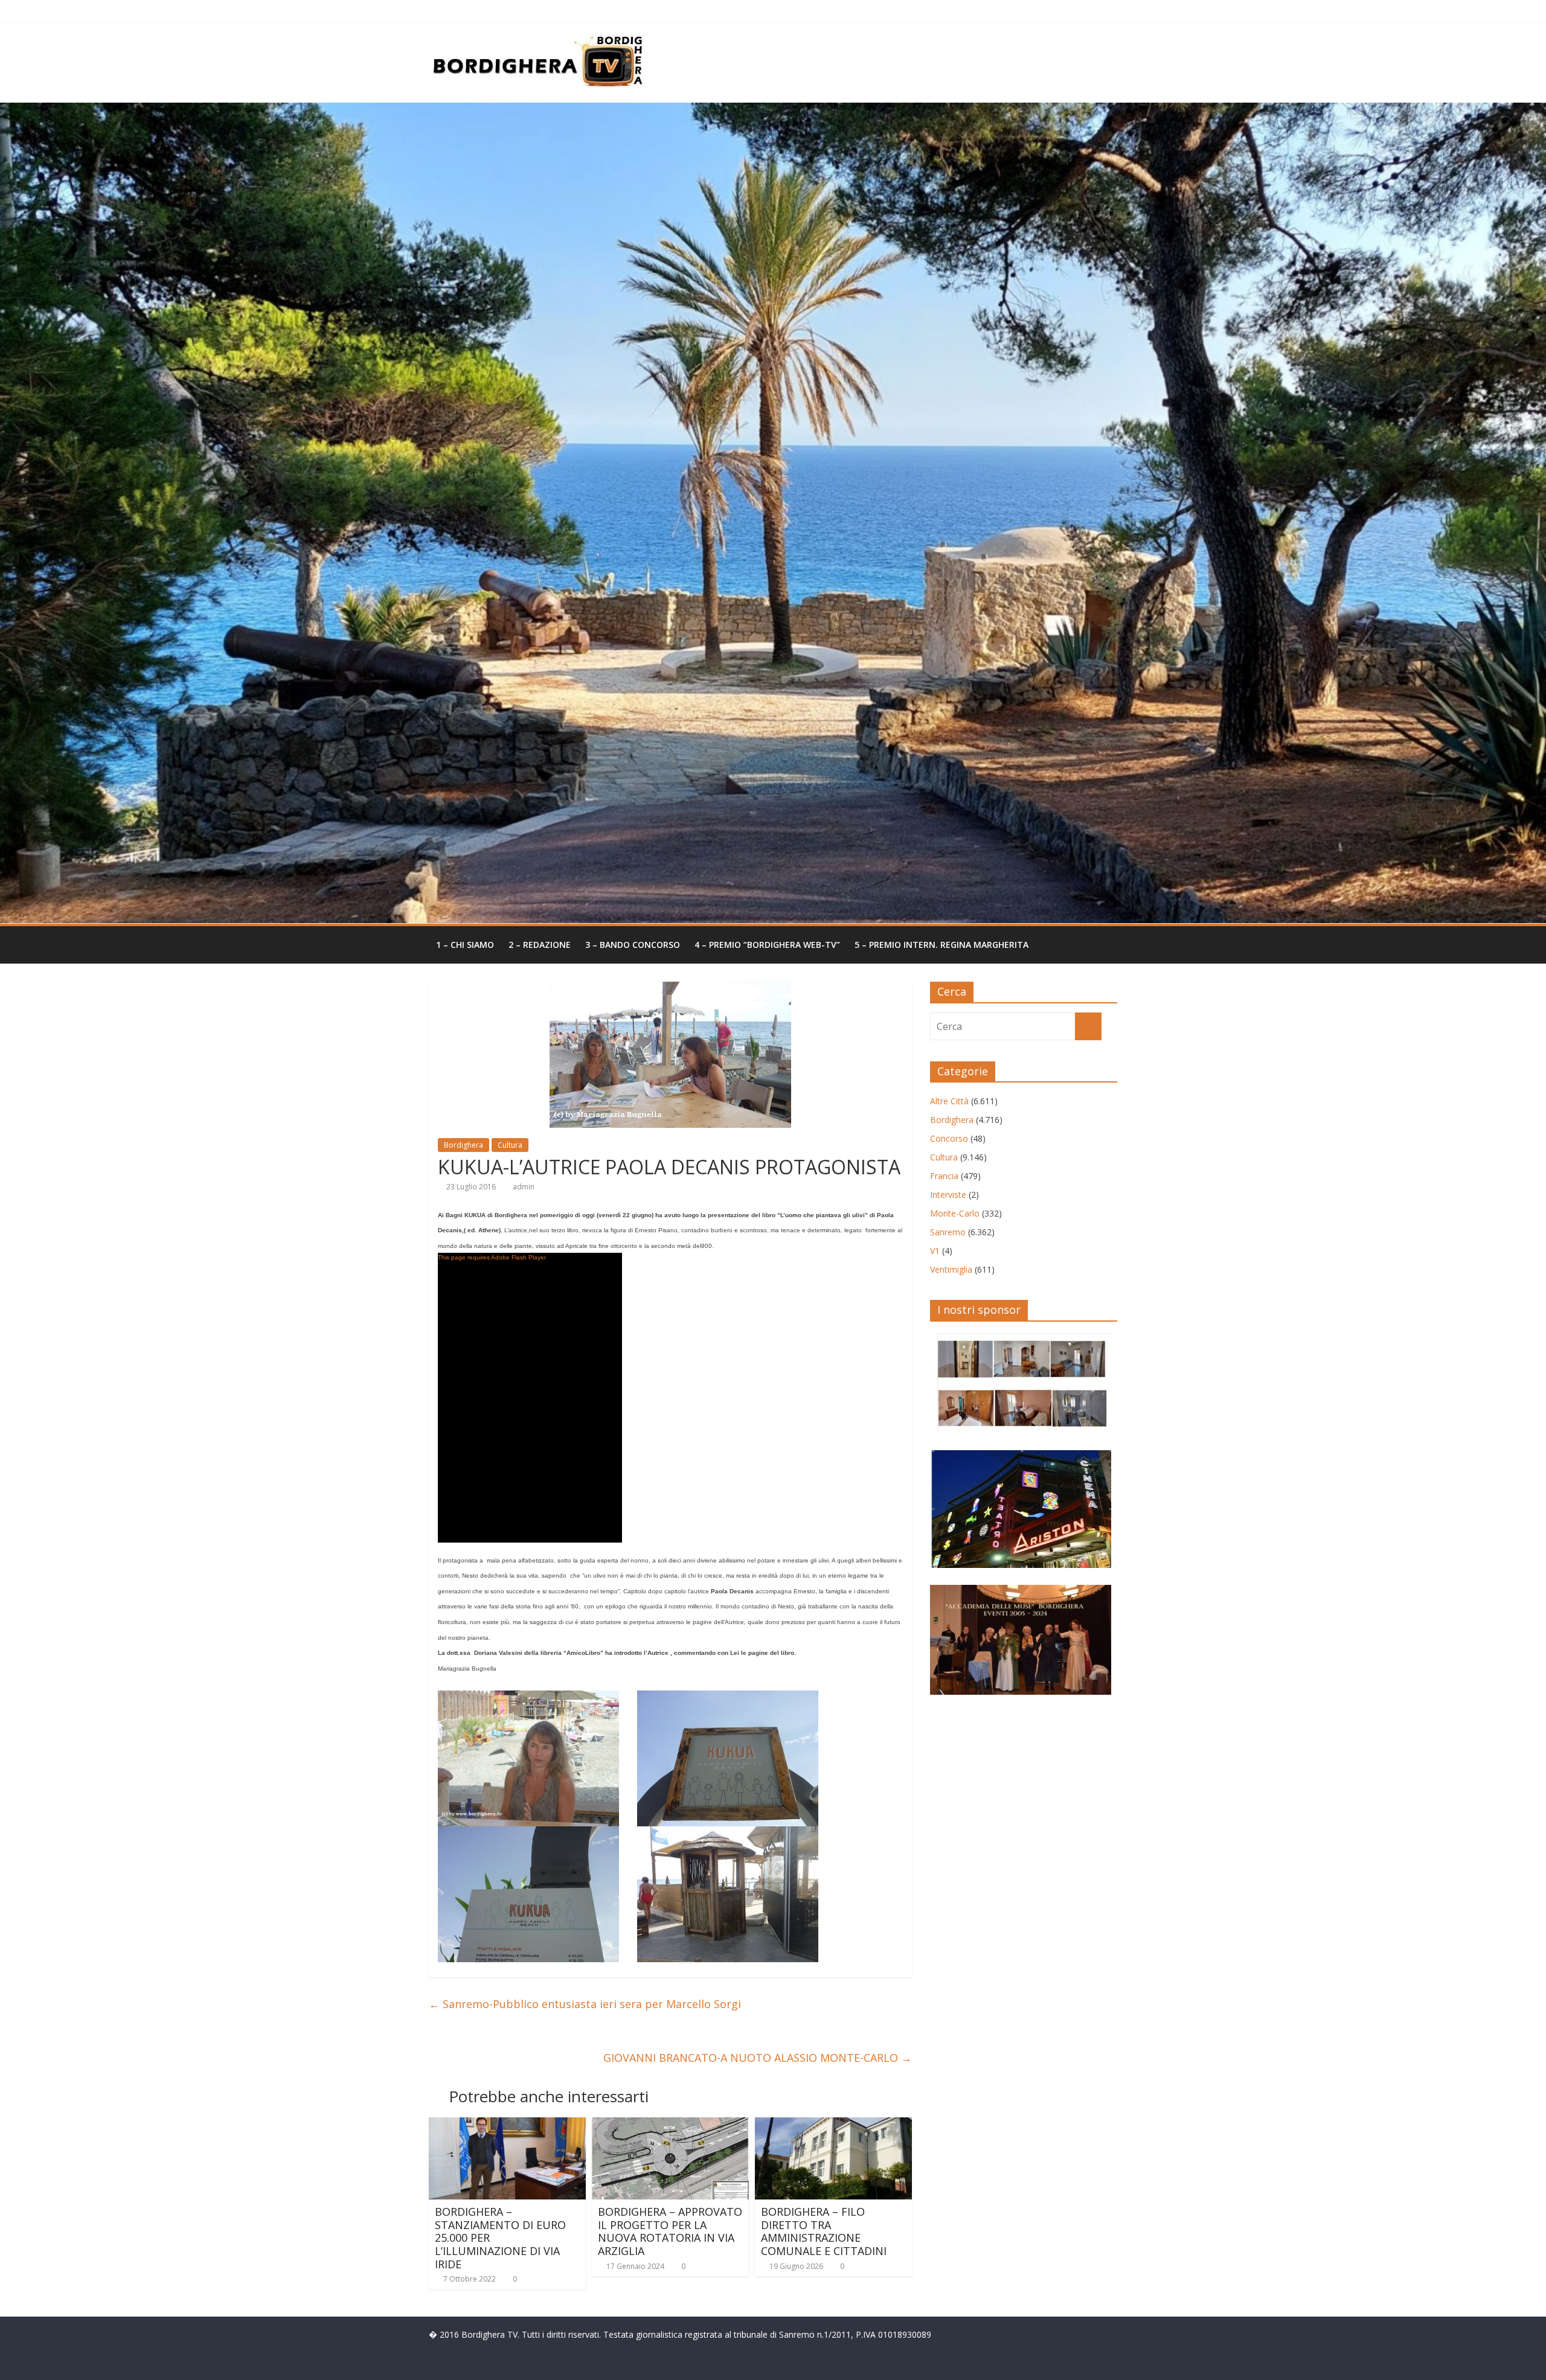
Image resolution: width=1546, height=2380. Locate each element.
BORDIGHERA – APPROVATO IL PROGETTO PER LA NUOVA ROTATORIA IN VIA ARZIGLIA (670, 2231)
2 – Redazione (540, 945)
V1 (935, 1251)
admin (524, 1187)
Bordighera (463, 1145)
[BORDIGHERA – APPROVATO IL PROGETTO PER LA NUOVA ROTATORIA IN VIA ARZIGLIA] (670, 2125)
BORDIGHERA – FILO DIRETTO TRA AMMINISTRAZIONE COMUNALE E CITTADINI (824, 2231)
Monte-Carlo (955, 1213)
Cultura (510, 1145)
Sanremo (948, 1232)
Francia (944, 1176)
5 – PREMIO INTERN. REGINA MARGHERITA (941, 945)
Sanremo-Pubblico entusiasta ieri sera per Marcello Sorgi (585, 2004)
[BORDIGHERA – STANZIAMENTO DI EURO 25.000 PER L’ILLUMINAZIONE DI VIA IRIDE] (507, 2125)
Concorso (949, 1138)
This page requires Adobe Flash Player (492, 1257)
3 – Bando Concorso (633, 945)
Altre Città (949, 1101)
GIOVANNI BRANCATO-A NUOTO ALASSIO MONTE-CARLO (758, 2058)
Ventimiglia (951, 1269)
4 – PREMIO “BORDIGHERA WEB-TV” (767, 945)
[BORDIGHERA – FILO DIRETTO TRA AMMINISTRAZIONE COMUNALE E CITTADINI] (833, 2125)
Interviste (948, 1195)
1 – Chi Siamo (465, 945)
